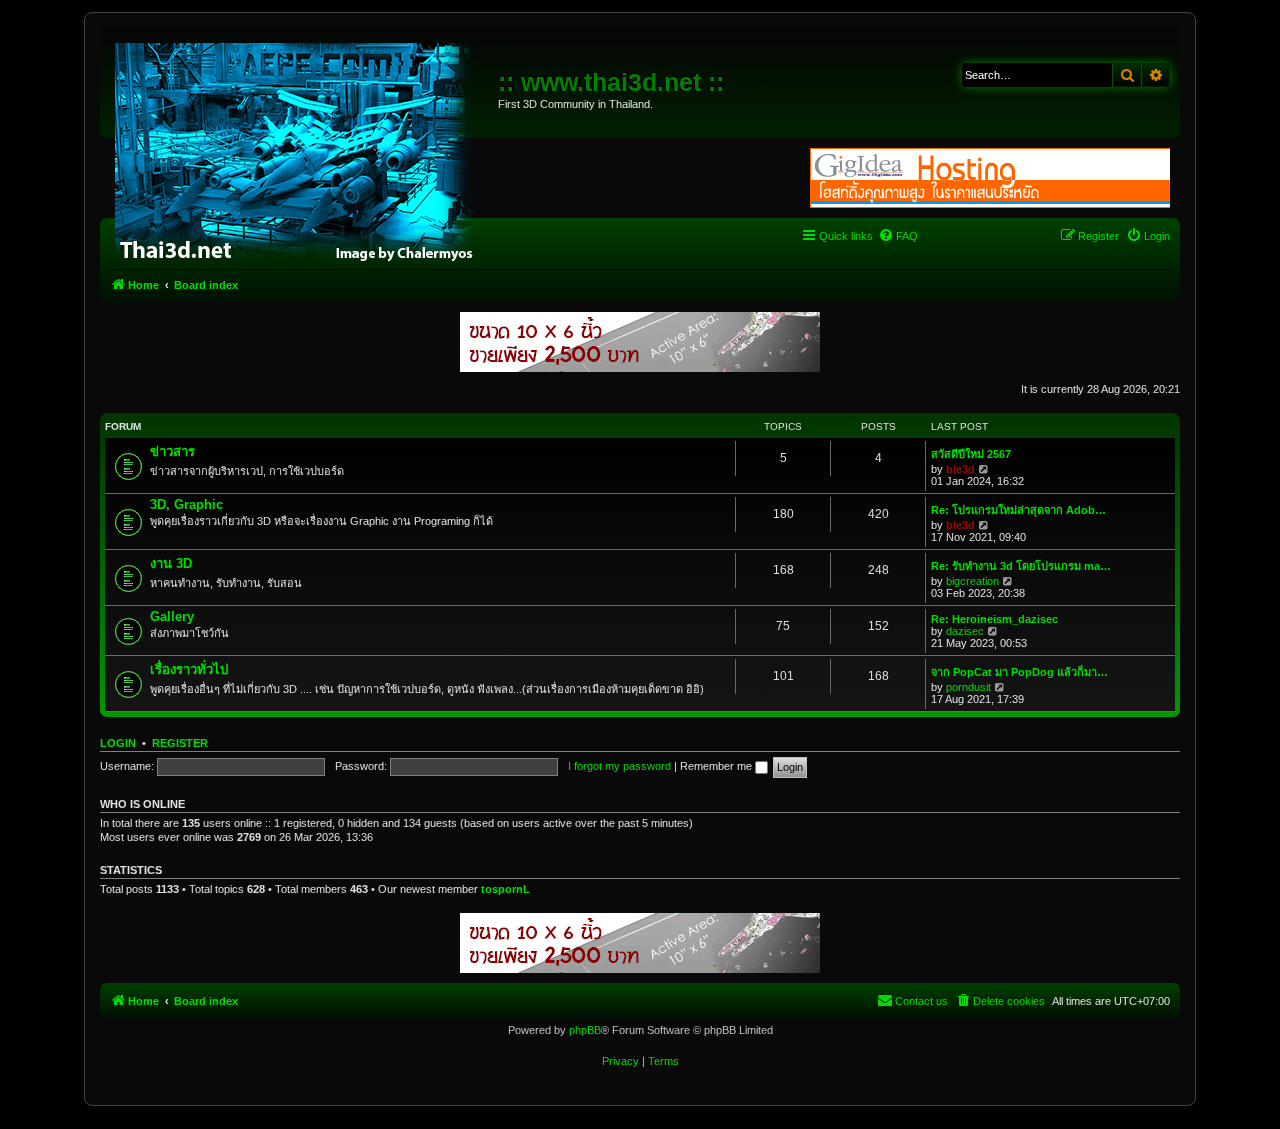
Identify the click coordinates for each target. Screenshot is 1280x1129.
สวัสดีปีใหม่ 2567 (971, 454)
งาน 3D (171, 563)
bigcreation (972, 581)
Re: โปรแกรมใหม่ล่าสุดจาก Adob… (1018, 510)
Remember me (717, 766)
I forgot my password (619, 766)
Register (180, 743)
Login (118, 743)
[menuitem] (898, 236)
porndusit (968, 687)
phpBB (585, 1030)
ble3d (960, 469)
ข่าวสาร (172, 451)
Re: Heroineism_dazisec (994, 619)
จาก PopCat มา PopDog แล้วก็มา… (1019, 672)
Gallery (172, 616)
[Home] (301, 150)
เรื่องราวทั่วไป (189, 669)
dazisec (965, 631)
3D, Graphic (186, 504)
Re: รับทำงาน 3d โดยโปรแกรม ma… (1021, 566)
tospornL (505, 889)
